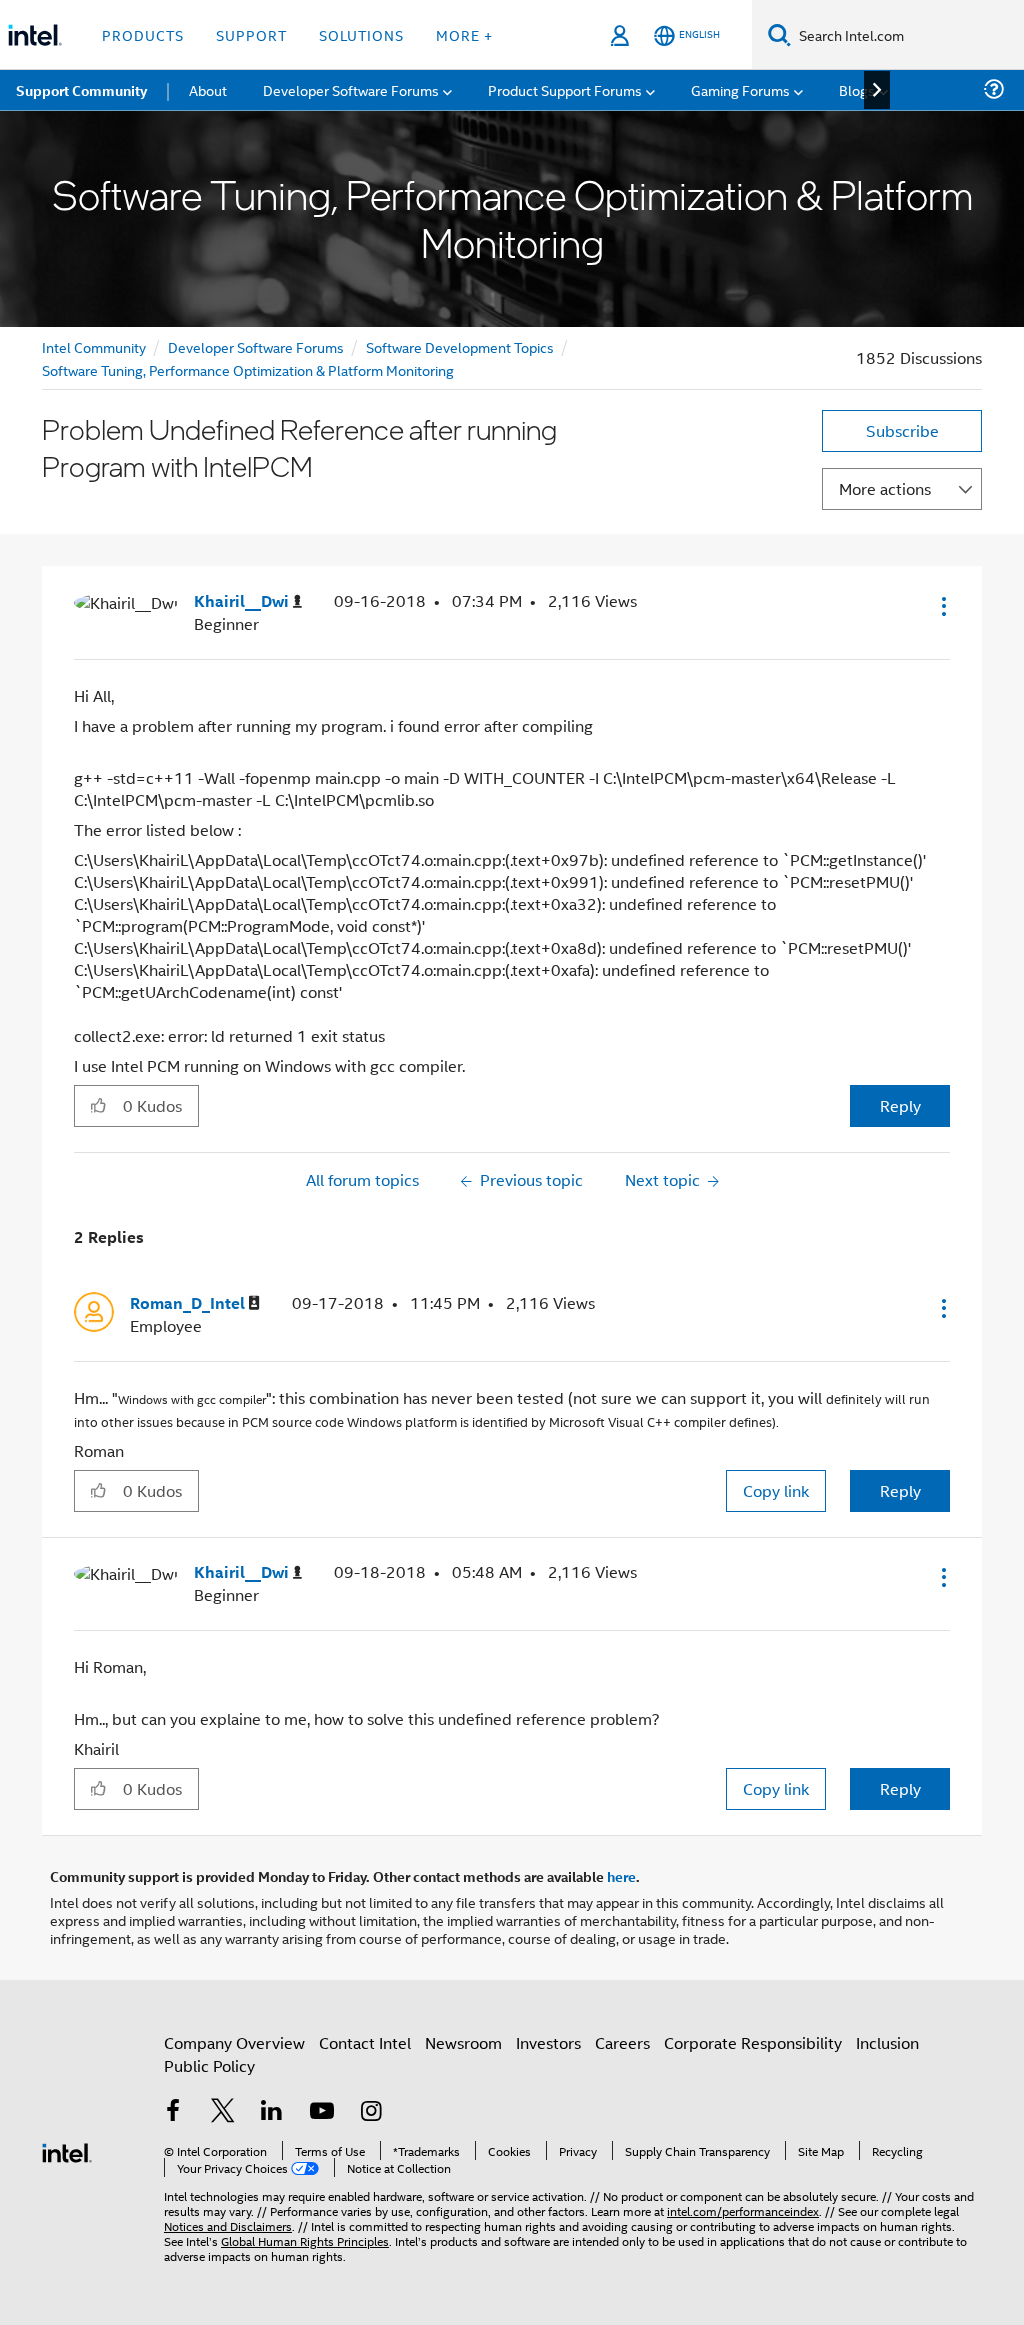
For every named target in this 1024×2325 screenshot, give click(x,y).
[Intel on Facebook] (173, 2112)
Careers (622, 2042)
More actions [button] (885, 488)
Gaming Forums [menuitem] (740, 89)
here (621, 1876)
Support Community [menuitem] (81, 90)
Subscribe (902, 430)
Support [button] (251, 34)
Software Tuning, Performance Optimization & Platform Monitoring (248, 369)
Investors (548, 2042)
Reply (900, 1105)
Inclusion (887, 2042)
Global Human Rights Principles (305, 2240)
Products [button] (143, 34)
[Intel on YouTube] (322, 2112)
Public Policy (209, 2065)
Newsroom (463, 2042)
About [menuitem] (208, 89)
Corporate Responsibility (753, 2042)
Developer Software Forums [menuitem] (351, 89)
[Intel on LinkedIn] (272, 2112)
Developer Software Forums (256, 346)
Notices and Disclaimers (228, 2225)
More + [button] (464, 34)
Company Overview (234, 2042)
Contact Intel (365, 2042)
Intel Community (94, 346)
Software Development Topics (460, 346)
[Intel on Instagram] (371, 2112)
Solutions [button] (361, 34)
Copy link (776, 1490)
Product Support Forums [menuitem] (565, 89)
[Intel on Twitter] (223, 2112)
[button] (942, 606)
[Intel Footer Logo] (67, 2150)
